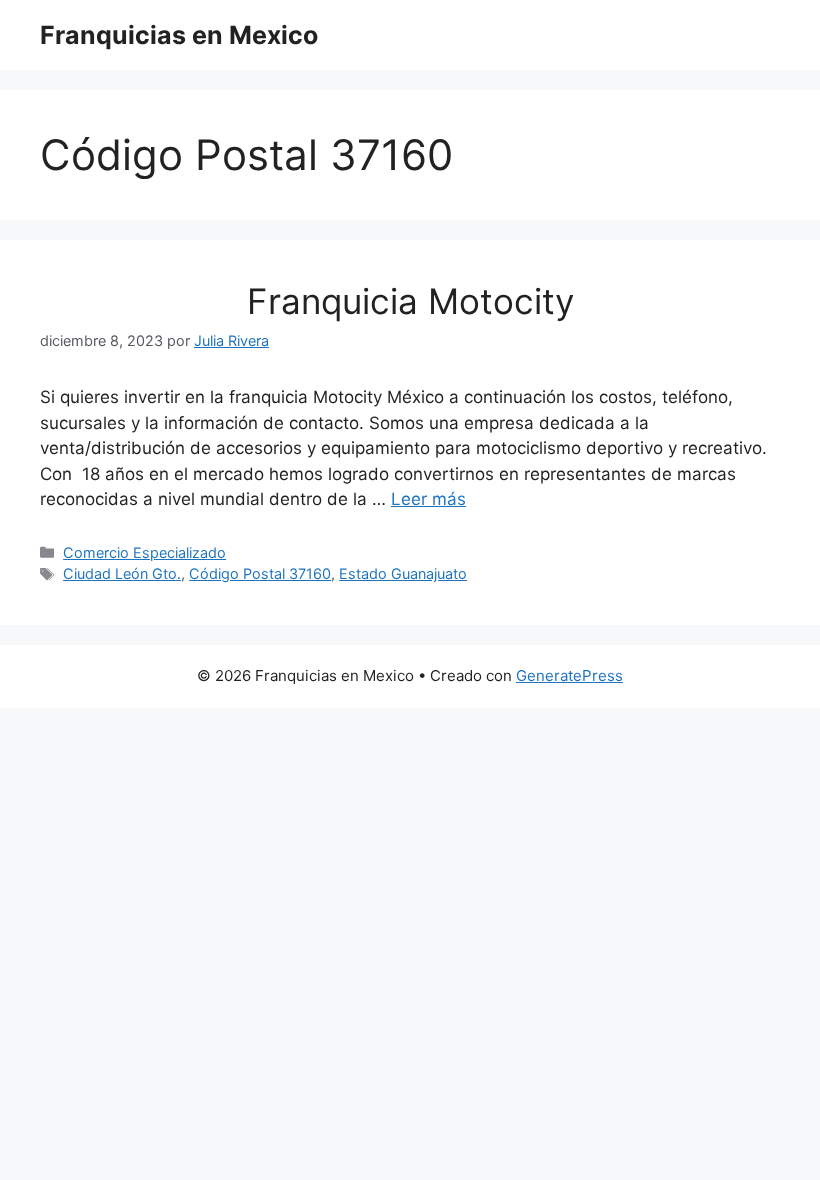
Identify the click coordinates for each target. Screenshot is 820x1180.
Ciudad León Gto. (122, 573)
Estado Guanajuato (403, 573)
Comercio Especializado (144, 552)
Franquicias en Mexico (179, 35)
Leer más (428, 499)
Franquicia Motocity (410, 301)
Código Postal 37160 (260, 573)
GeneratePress (569, 675)
